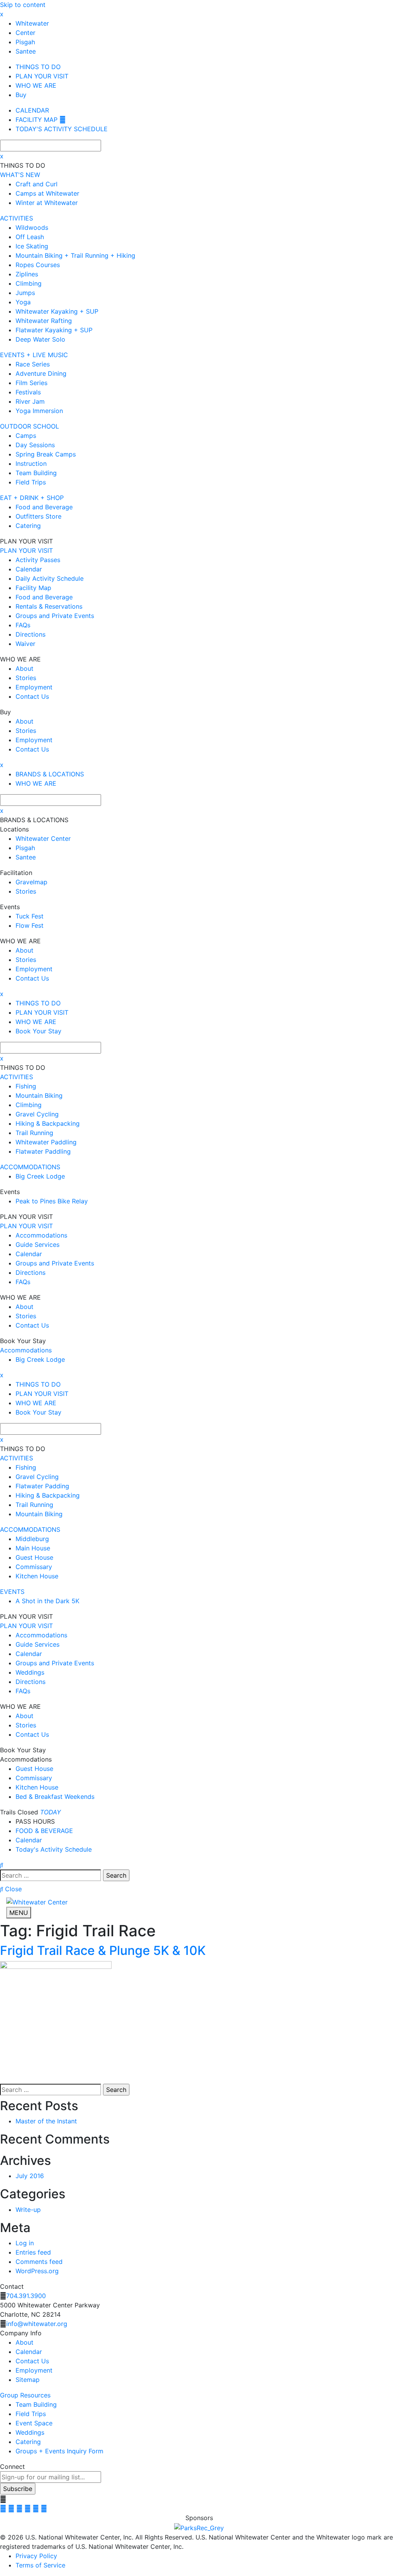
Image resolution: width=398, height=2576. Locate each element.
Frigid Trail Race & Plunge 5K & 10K (103, 1950)
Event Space (34, 2423)
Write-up (28, 2210)
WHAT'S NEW (20, 175)
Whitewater (32, 23)
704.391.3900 (26, 2296)
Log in (25, 2243)
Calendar (29, 2352)
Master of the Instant (46, 2121)
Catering (28, 2442)
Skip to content (23, 5)
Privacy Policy (36, 2556)
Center (25, 33)
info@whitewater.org (37, 2324)
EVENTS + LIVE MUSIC (34, 355)
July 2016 (30, 2176)
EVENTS (12, 1592)
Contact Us (32, 2361)
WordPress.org (37, 2271)
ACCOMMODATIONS (30, 1167)
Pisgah (25, 42)
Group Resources (25, 2395)
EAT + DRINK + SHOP (32, 498)
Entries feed (33, 2252)
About (24, 2342)
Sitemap (28, 2380)
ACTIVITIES (17, 218)
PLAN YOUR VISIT (26, 550)
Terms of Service (40, 2565)
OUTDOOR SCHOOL (30, 426)
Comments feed (39, 2262)
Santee (26, 51)
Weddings (30, 2432)
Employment (34, 2370)
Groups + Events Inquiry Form (59, 2451)
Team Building (36, 2404)
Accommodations (26, 1350)
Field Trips (31, 2414)
